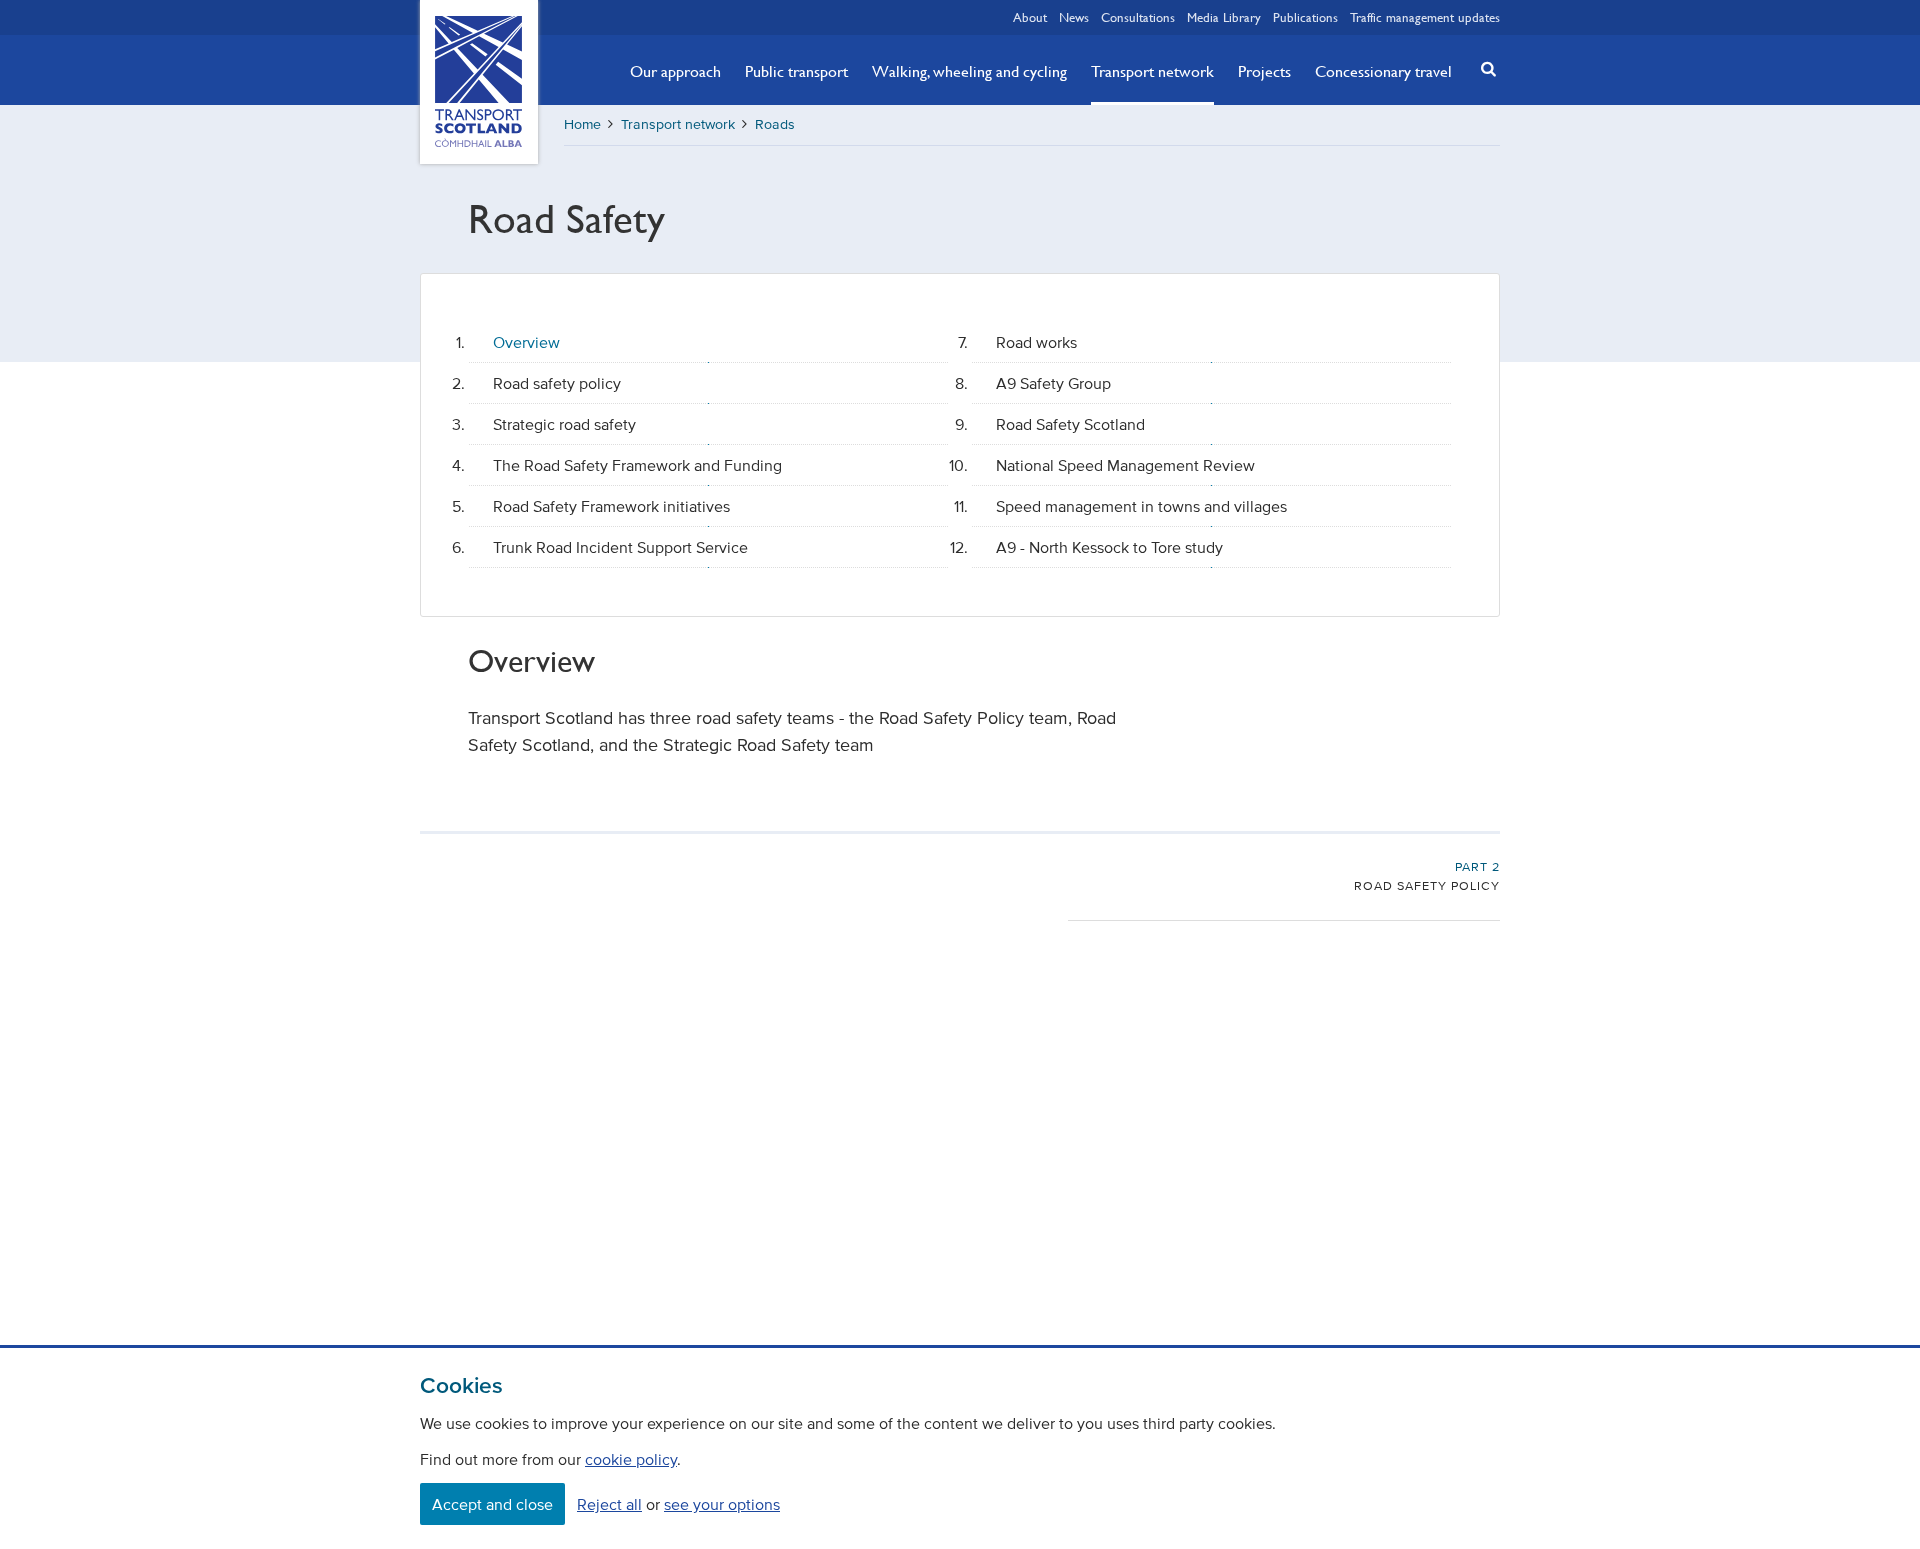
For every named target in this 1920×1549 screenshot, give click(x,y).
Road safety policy (557, 383)
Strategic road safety (564, 424)
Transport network (1152, 71)
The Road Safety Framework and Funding (637, 465)
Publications (1305, 17)
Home (582, 124)
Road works (1036, 342)
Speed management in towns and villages (1141, 506)
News (1074, 17)
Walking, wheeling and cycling (969, 71)
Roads (775, 124)
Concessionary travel (1383, 71)
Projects (1264, 71)
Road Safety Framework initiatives (611, 506)
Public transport (796, 71)
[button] (1483, 68)
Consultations (1138, 17)
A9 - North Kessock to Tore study (1109, 547)
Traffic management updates (1425, 17)
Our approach (675, 71)
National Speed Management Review (1125, 465)
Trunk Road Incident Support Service (620, 547)
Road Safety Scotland (1070, 424)
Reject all (609, 1504)
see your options (722, 1504)
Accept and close (492, 1504)
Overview (526, 342)
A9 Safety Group (1053, 383)
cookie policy (631, 1459)
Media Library (1224, 17)
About (1030, 17)
